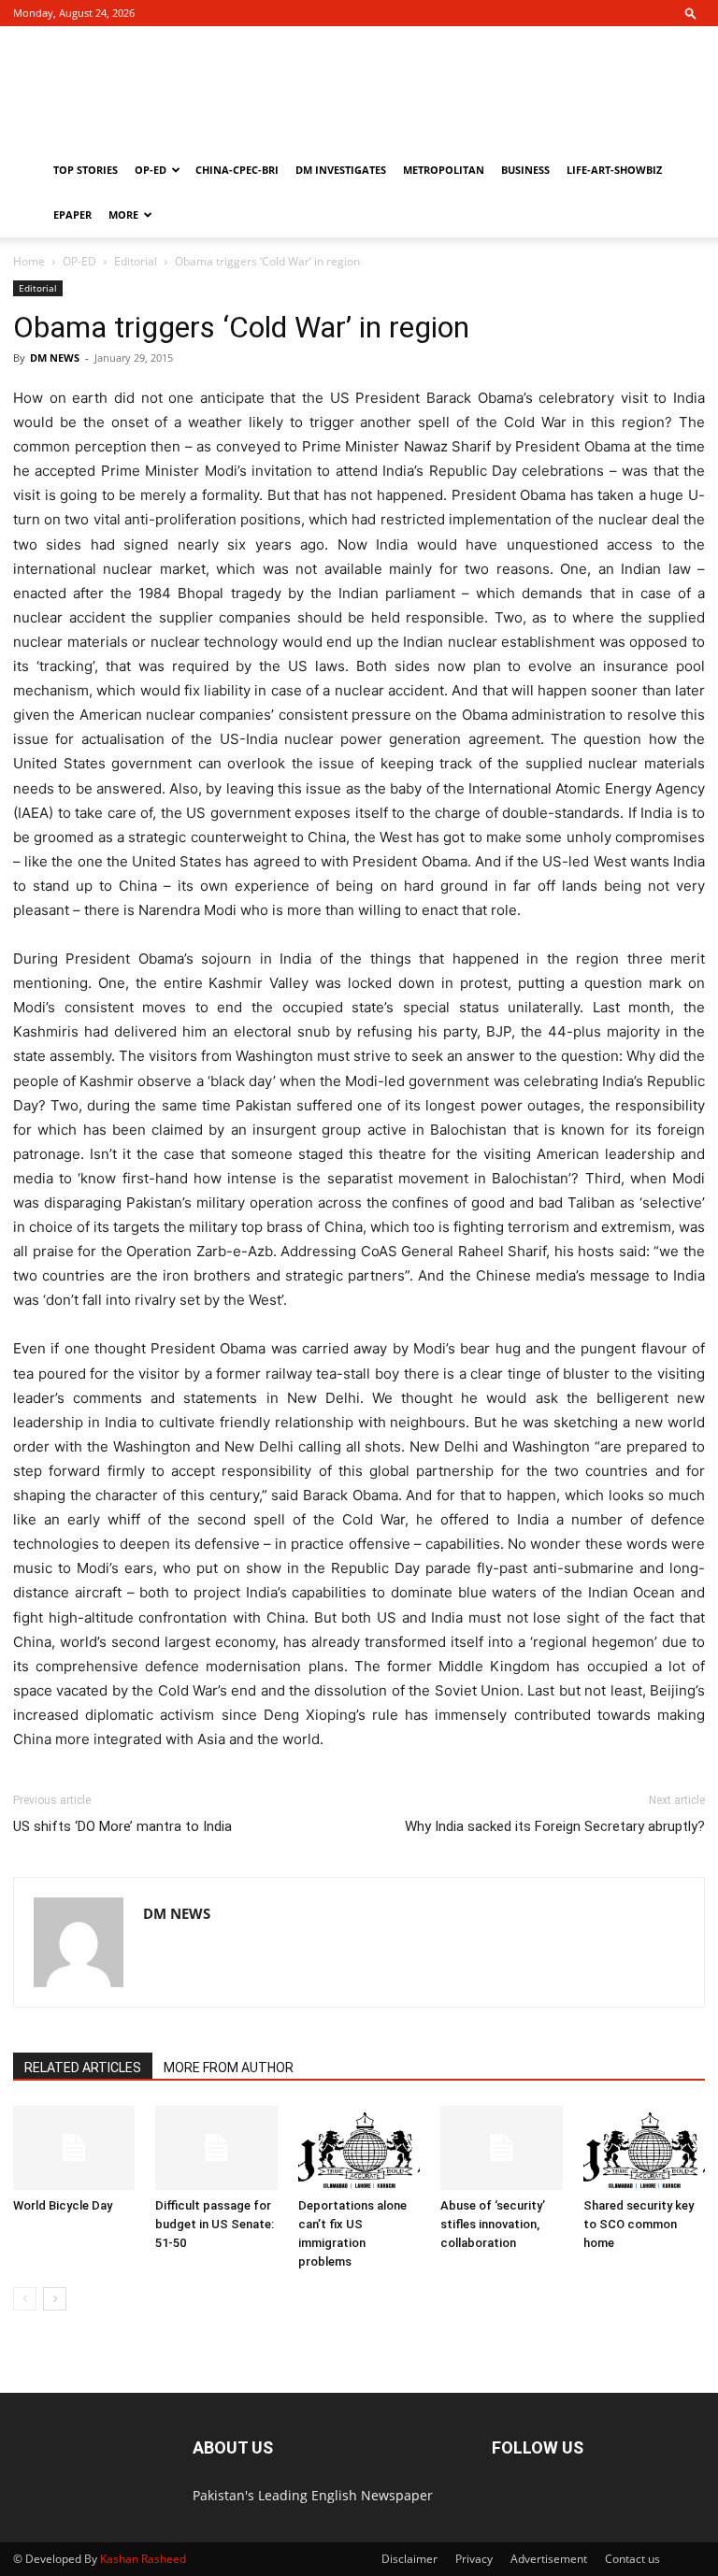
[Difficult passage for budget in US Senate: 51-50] (216, 2148)
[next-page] (55, 2299)
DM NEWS (55, 358)
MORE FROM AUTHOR (229, 2068)
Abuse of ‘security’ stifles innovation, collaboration (493, 2224)
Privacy (474, 2559)
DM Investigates (341, 170)
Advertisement (549, 2559)
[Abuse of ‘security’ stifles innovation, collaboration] (501, 2148)
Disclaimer (409, 2559)
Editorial (136, 261)
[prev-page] (25, 2299)
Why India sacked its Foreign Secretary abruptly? (555, 1826)
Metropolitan (444, 170)
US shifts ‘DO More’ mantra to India (122, 1826)
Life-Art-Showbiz (614, 170)
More (123, 215)
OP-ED (151, 170)
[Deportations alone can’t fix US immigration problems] (359, 2148)
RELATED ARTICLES (83, 2068)
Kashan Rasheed (143, 2559)
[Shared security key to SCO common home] (644, 2148)
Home (29, 261)
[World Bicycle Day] (74, 2148)
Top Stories (86, 170)
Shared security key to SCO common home (639, 2224)
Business (525, 170)
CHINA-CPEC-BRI (237, 170)
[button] (691, 13)
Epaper (72, 215)
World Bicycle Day (63, 2205)
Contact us (632, 2559)
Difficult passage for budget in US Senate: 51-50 (215, 2224)
